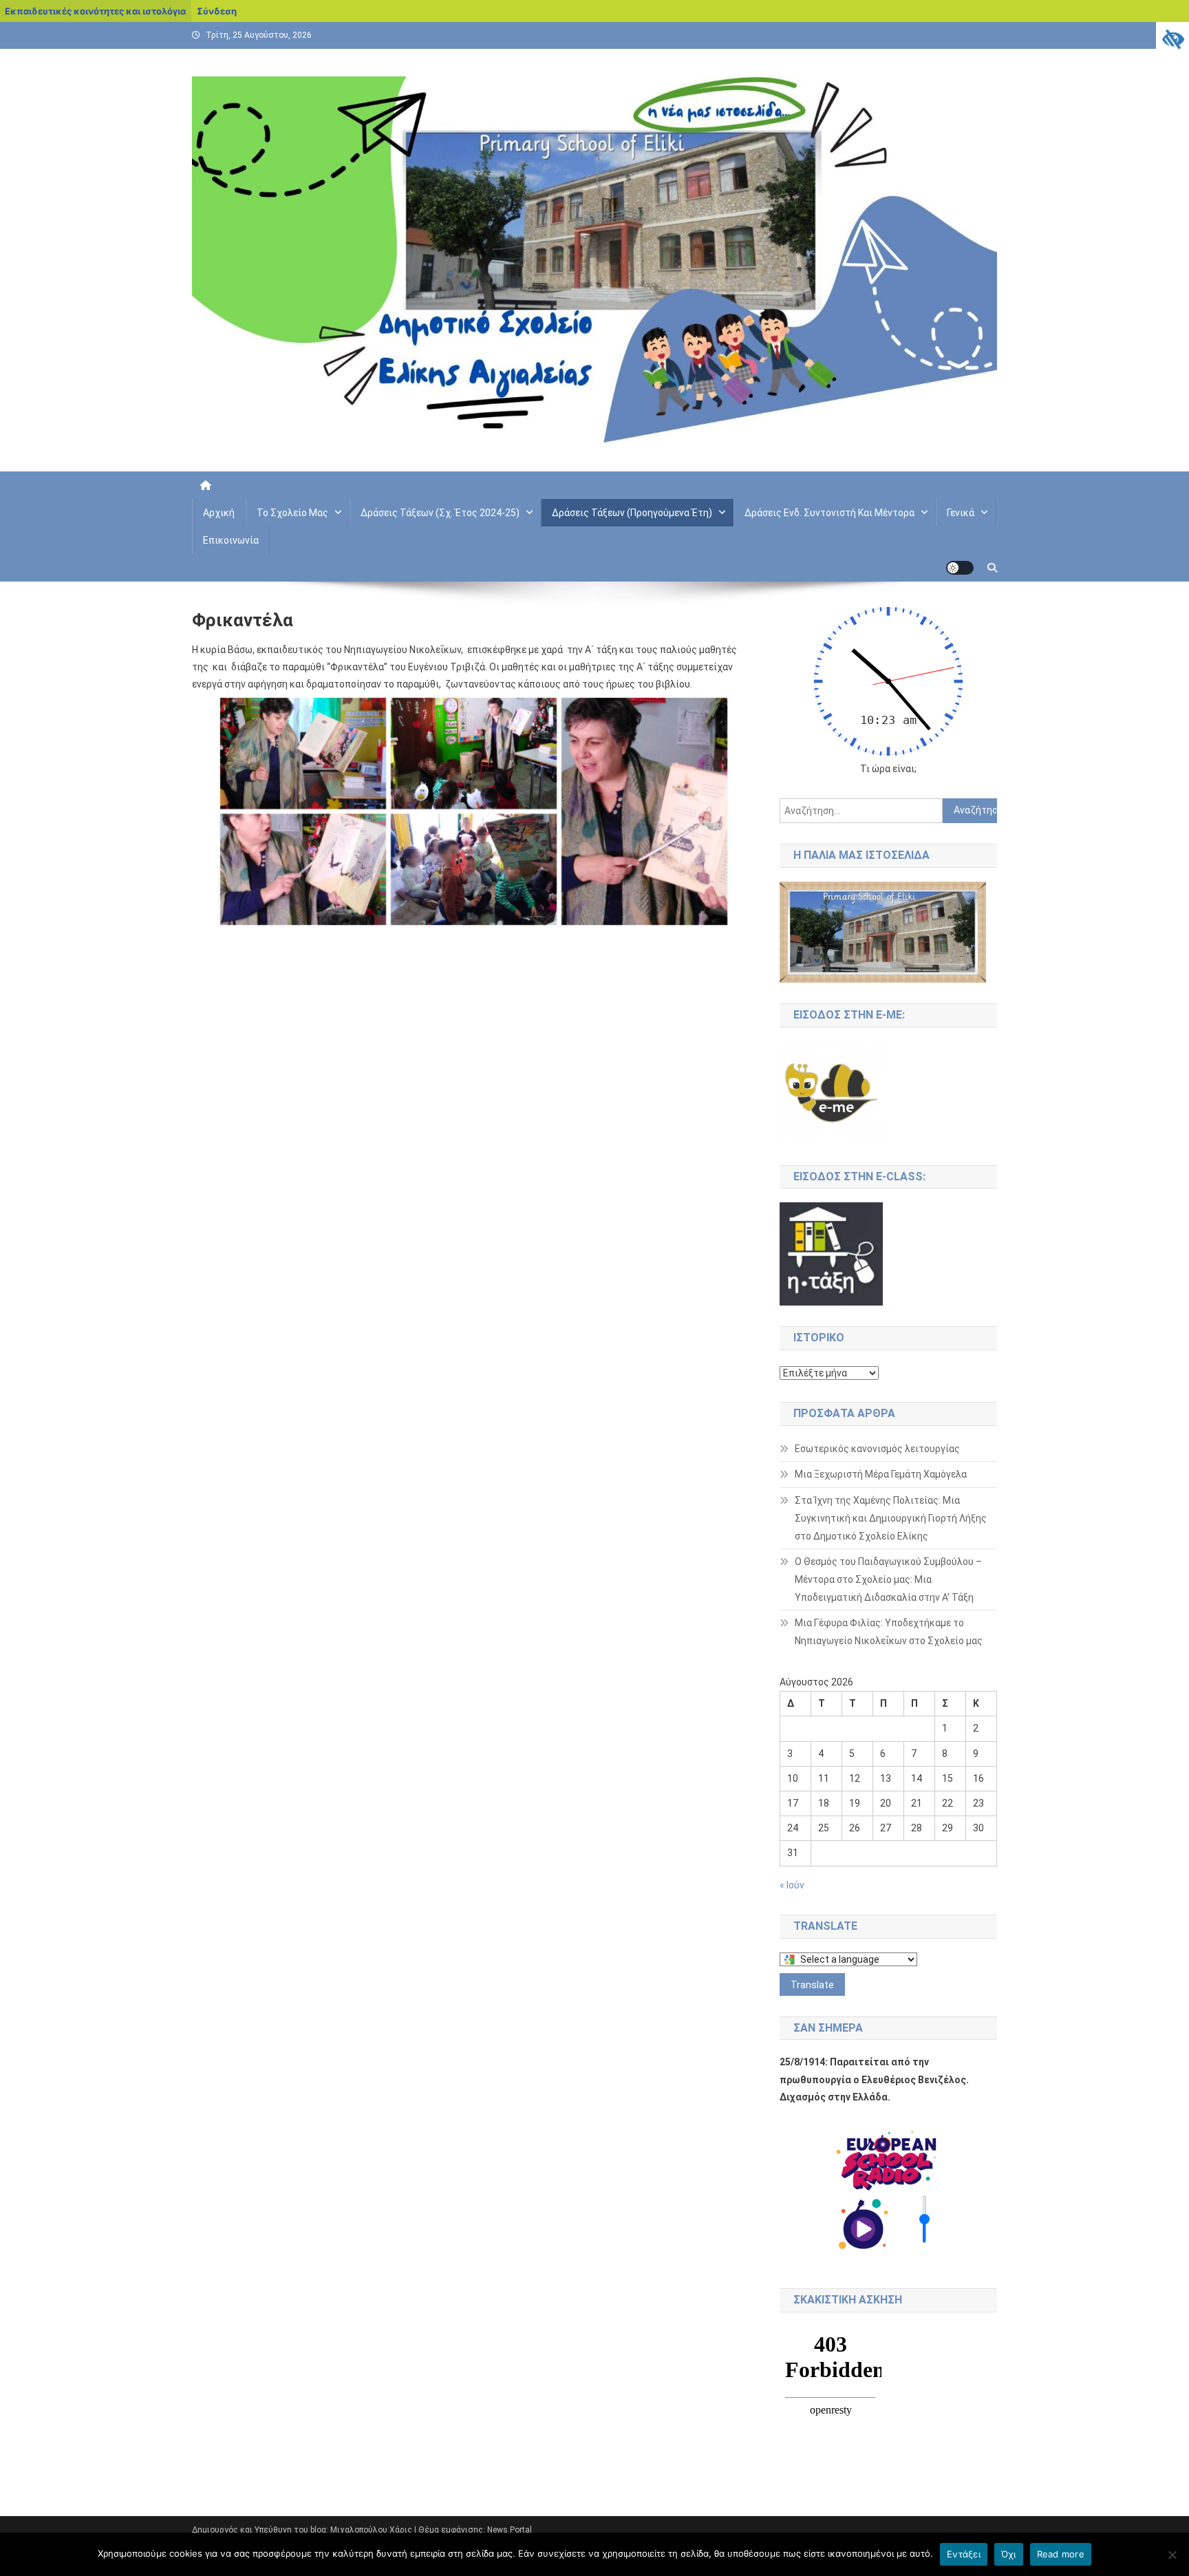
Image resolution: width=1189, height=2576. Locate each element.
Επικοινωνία (231, 540)
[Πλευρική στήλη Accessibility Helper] (1172, 39)
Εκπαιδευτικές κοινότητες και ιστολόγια (95, 11)
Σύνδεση (217, 11)
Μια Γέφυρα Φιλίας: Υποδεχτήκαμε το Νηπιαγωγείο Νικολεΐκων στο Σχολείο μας (889, 1632)
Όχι (1009, 2554)
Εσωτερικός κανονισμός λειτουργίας (877, 1449)
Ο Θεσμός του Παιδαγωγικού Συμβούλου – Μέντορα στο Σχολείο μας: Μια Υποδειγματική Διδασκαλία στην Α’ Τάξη (888, 1579)
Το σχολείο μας (292, 513)
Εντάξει (964, 2554)
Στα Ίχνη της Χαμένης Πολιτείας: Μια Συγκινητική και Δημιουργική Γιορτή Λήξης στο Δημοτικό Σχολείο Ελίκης (891, 1518)
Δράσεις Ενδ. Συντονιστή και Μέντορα (829, 513)
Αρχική (219, 513)
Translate (812, 1985)
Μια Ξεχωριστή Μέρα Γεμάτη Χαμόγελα (881, 1474)
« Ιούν (792, 1885)
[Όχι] (1172, 2555)
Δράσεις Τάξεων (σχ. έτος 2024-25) (440, 513)
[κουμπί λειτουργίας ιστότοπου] (960, 568)
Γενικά (961, 513)
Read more (1061, 2554)
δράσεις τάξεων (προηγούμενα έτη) (632, 513)
